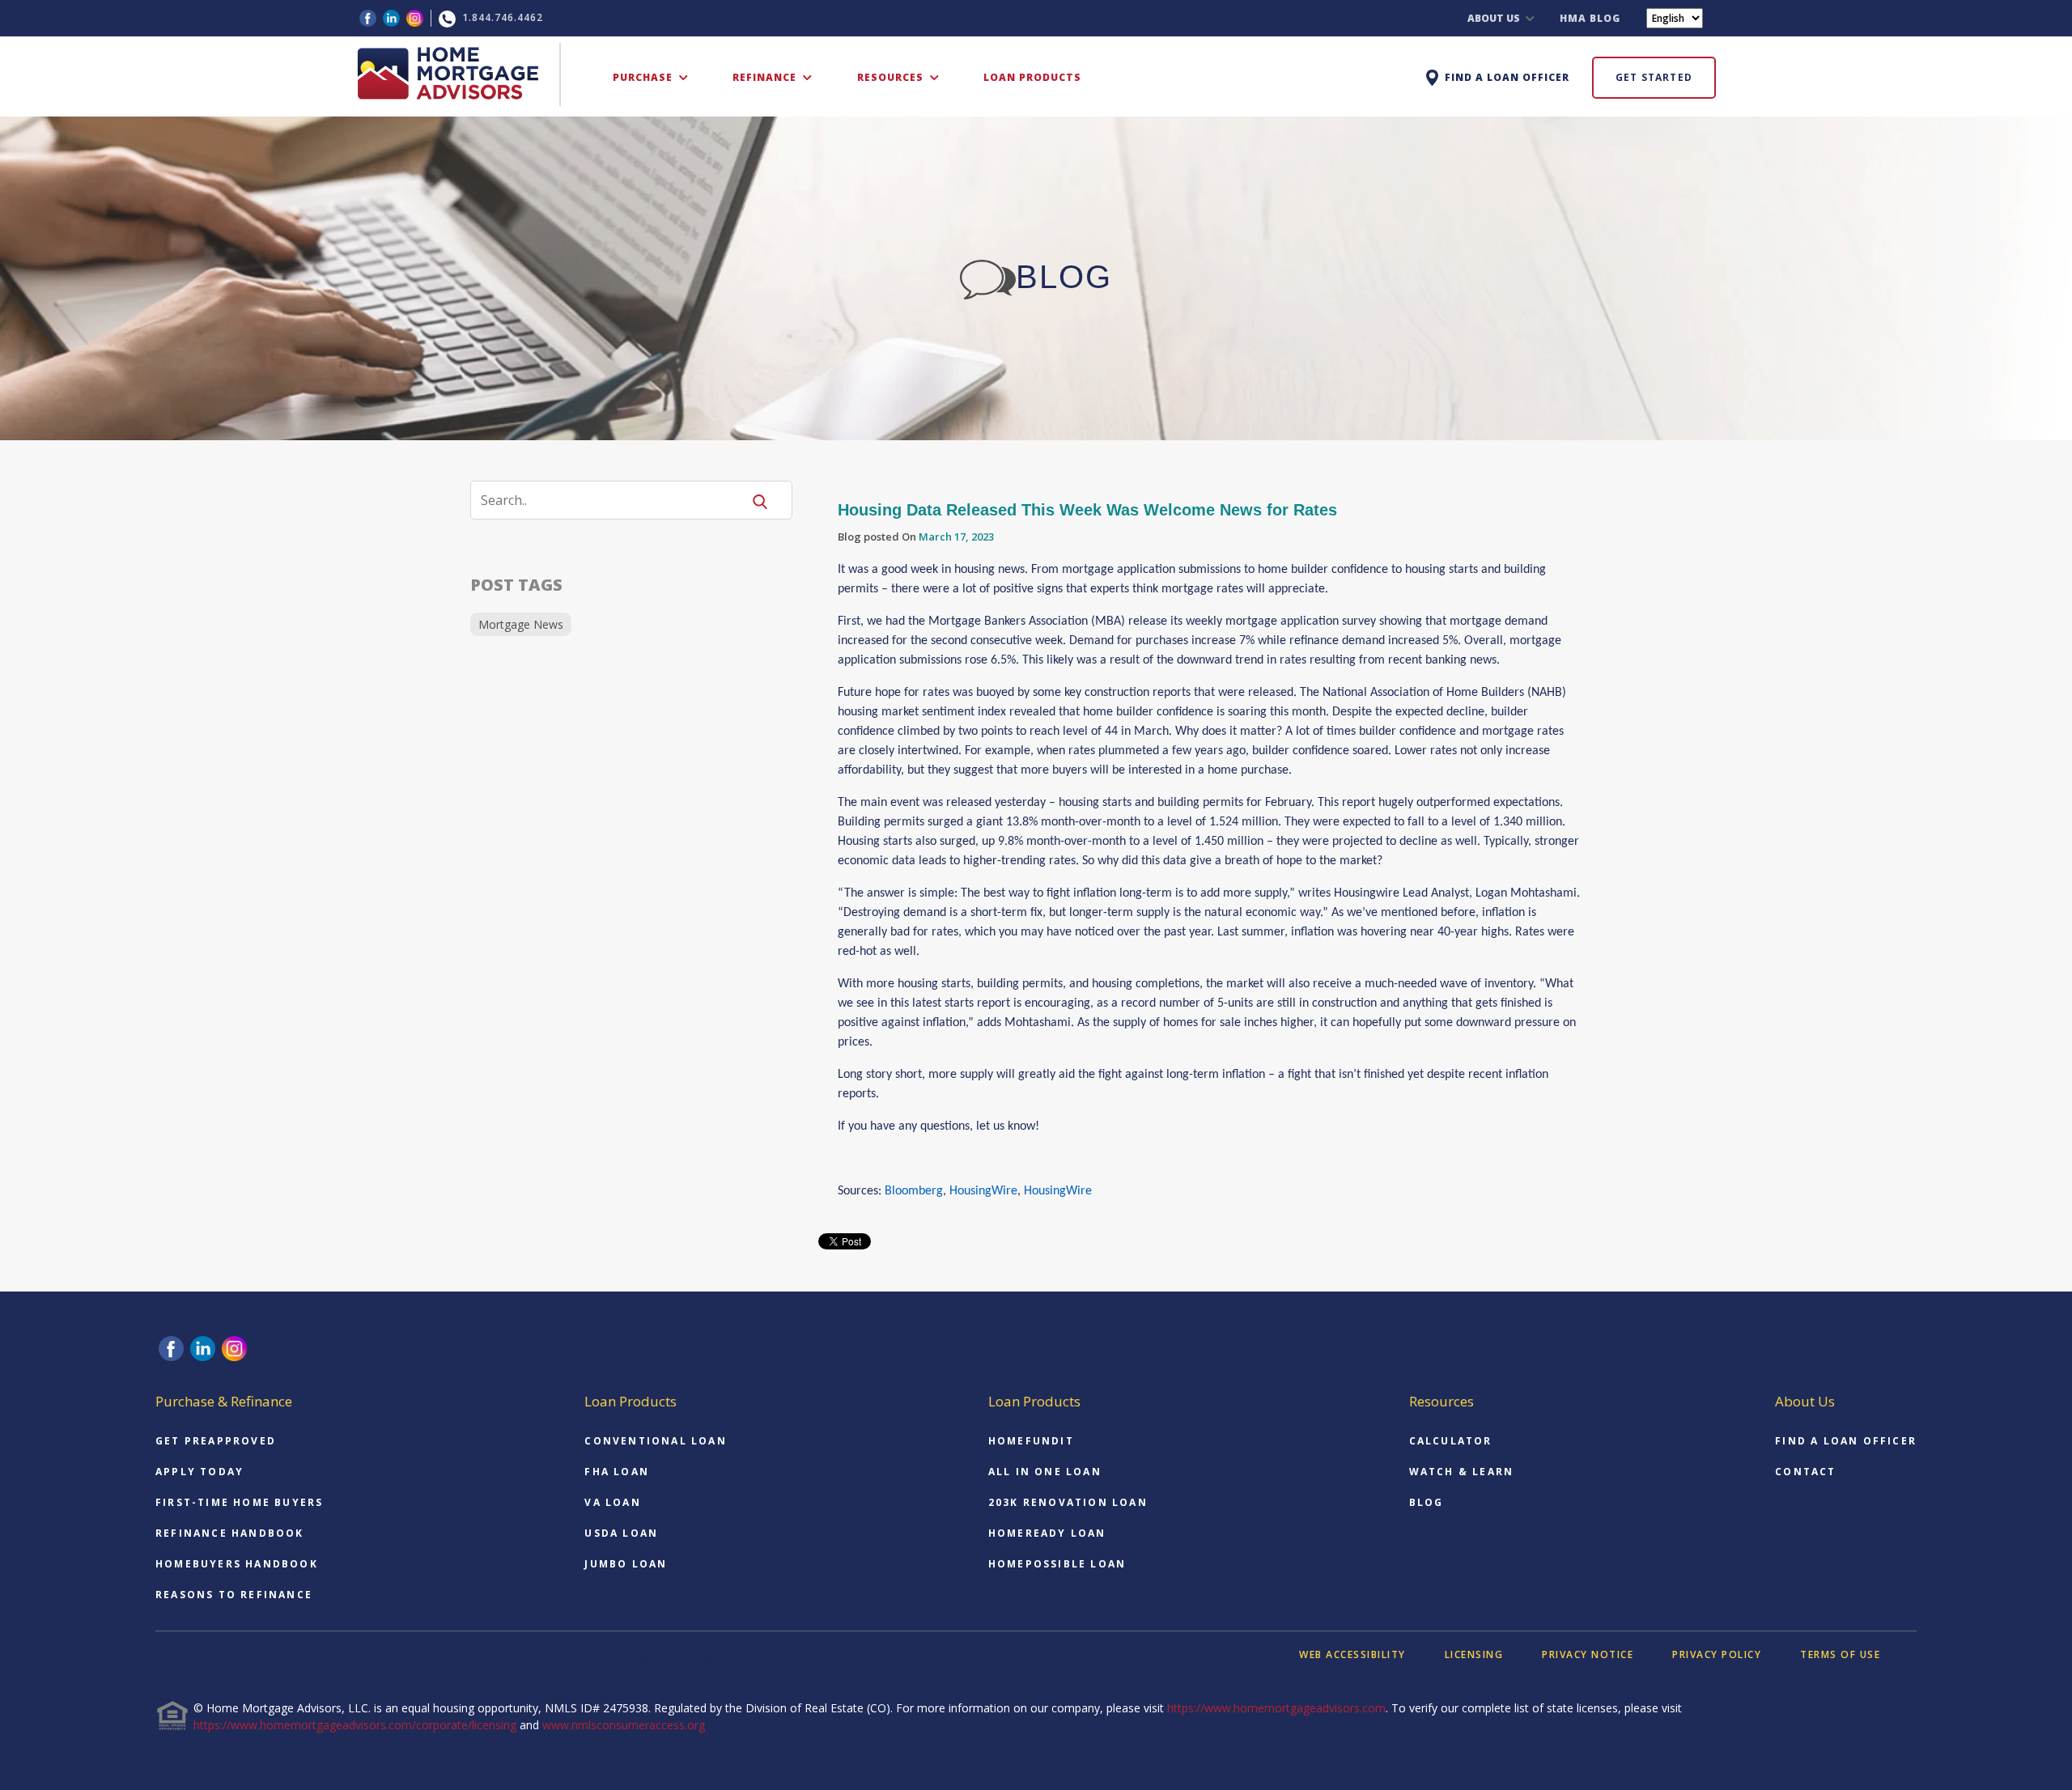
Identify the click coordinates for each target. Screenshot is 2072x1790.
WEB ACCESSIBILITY (1352, 1654)
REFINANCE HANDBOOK (230, 1533)
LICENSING (1474, 1654)
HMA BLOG (1590, 18)
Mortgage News (521, 624)
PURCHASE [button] (644, 77)
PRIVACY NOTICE (1588, 1654)
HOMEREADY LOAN (1047, 1533)
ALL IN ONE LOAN (1045, 1472)
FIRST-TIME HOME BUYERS (239, 1502)
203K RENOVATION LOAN (1068, 1502)
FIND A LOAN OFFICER (1846, 1441)
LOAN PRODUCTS (1032, 77)
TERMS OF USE (1840, 1654)
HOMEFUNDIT (1031, 1441)
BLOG (1427, 1502)
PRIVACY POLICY (1717, 1654)
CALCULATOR (1451, 1441)
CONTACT (1805, 1472)
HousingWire (983, 1191)
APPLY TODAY (200, 1472)
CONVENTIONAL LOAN (655, 1441)
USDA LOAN (621, 1533)
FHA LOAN (617, 1472)
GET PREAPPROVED (216, 1441)
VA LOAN (612, 1502)
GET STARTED (1654, 77)
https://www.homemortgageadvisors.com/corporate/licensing (355, 1725)
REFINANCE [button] (766, 77)
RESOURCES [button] (892, 77)
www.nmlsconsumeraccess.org (624, 1725)
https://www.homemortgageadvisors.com (1276, 1708)
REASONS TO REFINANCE (234, 1595)
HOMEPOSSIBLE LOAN (1057, 1564)
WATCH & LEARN (1462, 1472)
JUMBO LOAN (626, 1564)
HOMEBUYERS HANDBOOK (237, 1564)
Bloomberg (914, 1191)
